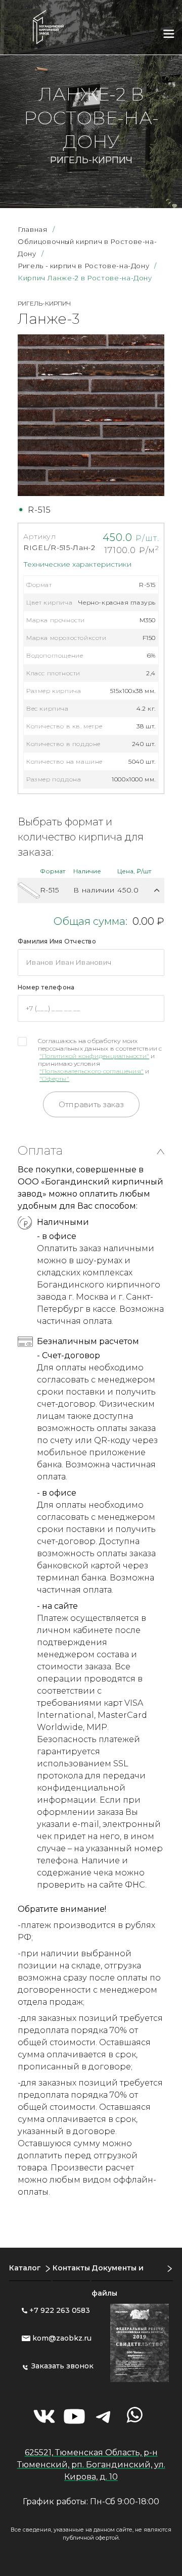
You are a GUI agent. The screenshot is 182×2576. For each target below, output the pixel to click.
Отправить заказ (91, 1104)
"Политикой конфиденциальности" (94, 1056)
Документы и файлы (118, 2281)
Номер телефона (46, 987)
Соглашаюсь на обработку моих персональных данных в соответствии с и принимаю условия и (100, 1060)
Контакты (71, 2268)
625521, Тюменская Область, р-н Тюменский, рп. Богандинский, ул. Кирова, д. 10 (91, 2465)
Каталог (25, 2268)
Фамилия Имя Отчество (57, 941)
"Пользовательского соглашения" (92, 1071)
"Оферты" (54, 1079)
